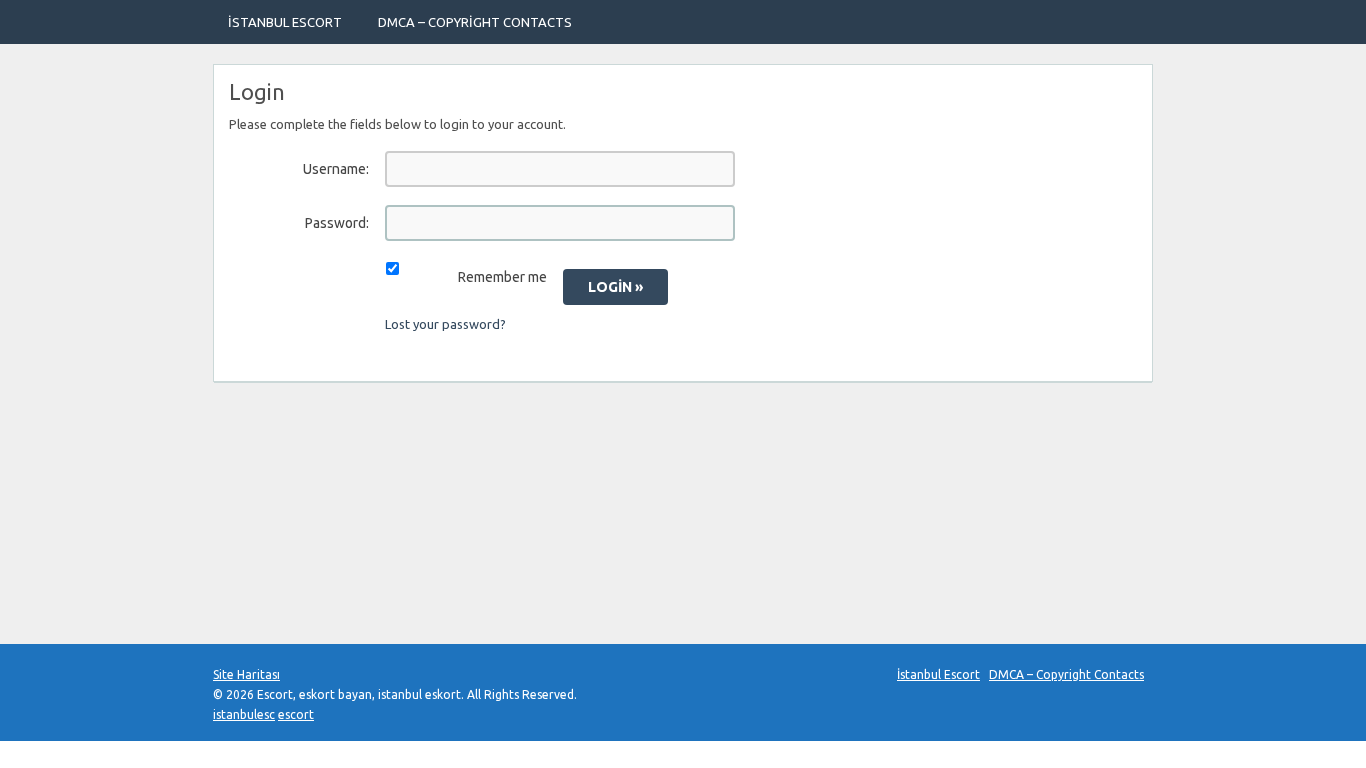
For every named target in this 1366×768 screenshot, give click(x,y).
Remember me (502, 277)
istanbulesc (244, 714)
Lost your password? (445, 324)
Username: (336, 169)
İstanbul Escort (285, 22)
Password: (337, 223)
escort (296, 714)
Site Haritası (246, 674)
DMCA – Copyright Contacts (475, 22)
